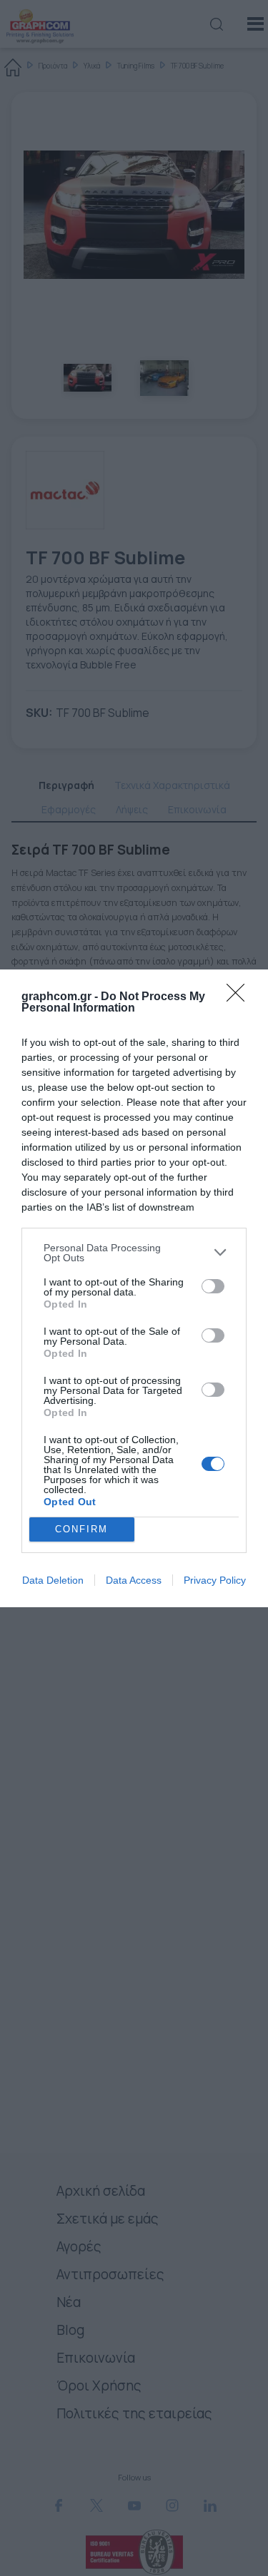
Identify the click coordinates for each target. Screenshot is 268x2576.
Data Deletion (53, 1580)
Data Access (134, 1580)
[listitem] (134, 1253)
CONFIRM (81, 1529)
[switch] (213, 1286)
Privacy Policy (215, 1580)
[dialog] (134, 1288)
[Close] (240, 997)
